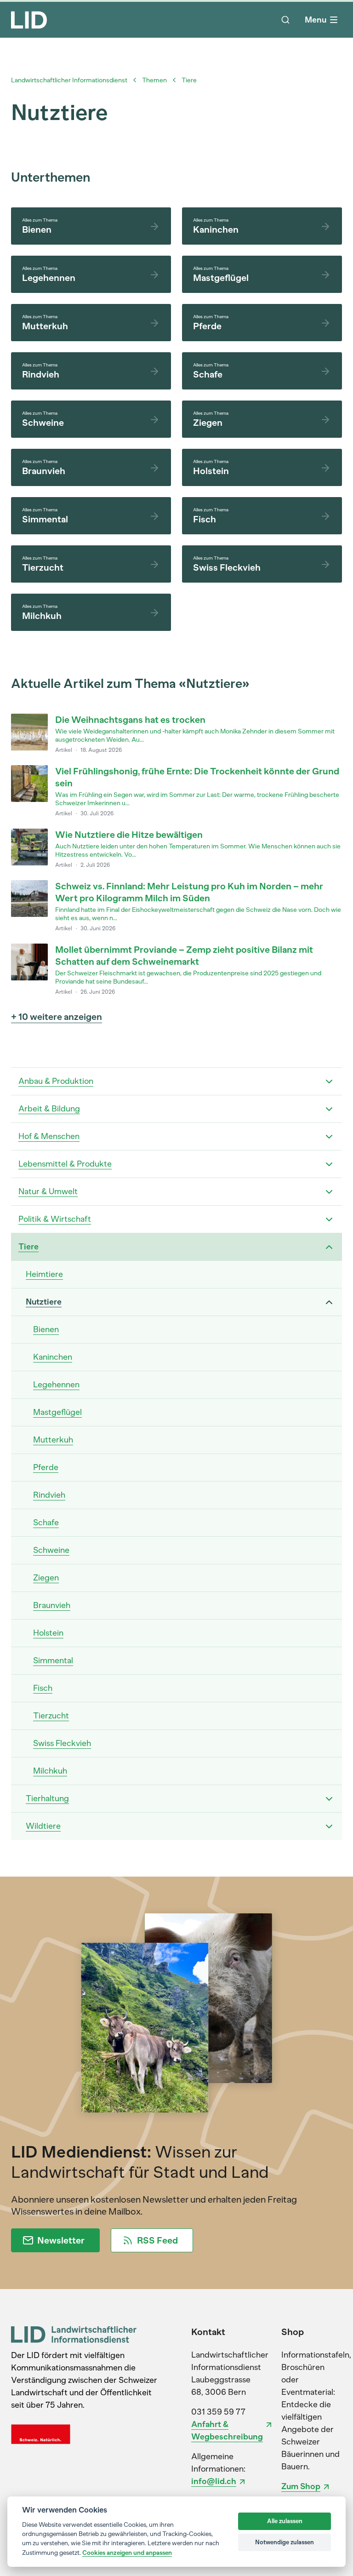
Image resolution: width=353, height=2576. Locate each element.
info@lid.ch (214, 2481)
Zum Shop (301, 2486)
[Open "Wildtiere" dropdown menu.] (329, 1826)
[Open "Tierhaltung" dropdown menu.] (329, 1799)
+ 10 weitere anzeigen (57, 1017)
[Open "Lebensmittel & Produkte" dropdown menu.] (329, 1164)
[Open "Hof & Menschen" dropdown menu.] (329, 1137)
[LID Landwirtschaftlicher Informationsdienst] (74, 2334)
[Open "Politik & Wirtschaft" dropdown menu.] (329, 1219)
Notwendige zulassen (285, 2542)
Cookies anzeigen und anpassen (127, 2553)
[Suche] (285, 20)
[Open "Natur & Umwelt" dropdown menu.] (329, 1192)
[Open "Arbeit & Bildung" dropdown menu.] (329, 1109)
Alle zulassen (285, 2521)
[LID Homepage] (29, 20)
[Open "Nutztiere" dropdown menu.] (329, 1302)
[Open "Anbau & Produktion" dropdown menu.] (329, 1082)
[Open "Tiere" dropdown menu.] (329, 1247)
